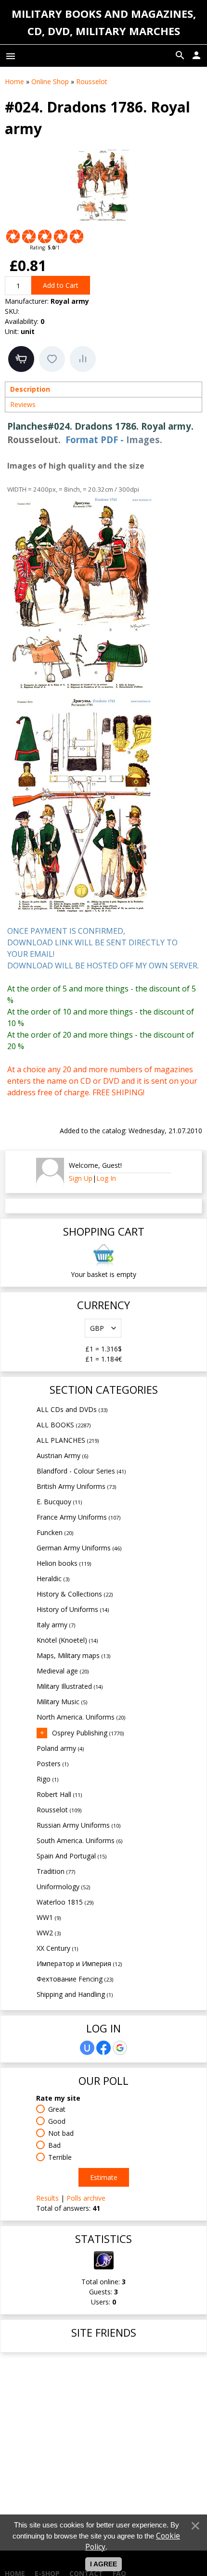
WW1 (49, 1917)
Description (30, 389)
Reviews (23, 404)
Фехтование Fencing (75, 1979)
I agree (103, 2564)
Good (57, 2121)
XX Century (57, 1948)
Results (47, 2198)
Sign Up (81, 1178)
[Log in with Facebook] (103, 2048)
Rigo (47, 1779)
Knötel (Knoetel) (67, 1640)
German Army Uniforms (79, 1548)
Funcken (55, 1532)
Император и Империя (79, 1963)
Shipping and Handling (75, 1994)
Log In (106, 1178)
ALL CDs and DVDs (72, 1409)
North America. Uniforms (81, 1717)
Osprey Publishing (88, 1733)
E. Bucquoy (59, 1502)
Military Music (62, 1702)
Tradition (56, 1871)
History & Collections (75, 1594)
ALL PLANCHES (68, 1440)
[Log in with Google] (120, 2048)
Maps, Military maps (73, 1655)
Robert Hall (59, 1794)
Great (57, 2109)
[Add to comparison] (83, 359)
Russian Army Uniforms (78, 1825)
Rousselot (59, 1810)
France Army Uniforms (78, 1517)
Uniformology (63, 1887)
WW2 (49, 1933)
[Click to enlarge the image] (103, 185)
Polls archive (86, 2198)
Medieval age (63, 1671)
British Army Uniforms (76, 1486)
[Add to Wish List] (52, 359)
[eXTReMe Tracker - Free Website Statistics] (104, 2267)
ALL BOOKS (64, 1425)
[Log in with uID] (87, 2048)
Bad (54, 2145)
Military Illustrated (70, 1686)
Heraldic (53, 1579)
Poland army (60, 1748)
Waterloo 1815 (65, 1902)
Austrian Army (62, 1455)
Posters (52, 1764)
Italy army (56, 1625)
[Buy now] (21, 359)
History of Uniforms (73, 1609)
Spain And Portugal (71, 1856)
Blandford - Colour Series (81, 1471)
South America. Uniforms (79, 1840)
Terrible (60, 2157)
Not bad (61, 2133)
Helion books (64, 1563)
